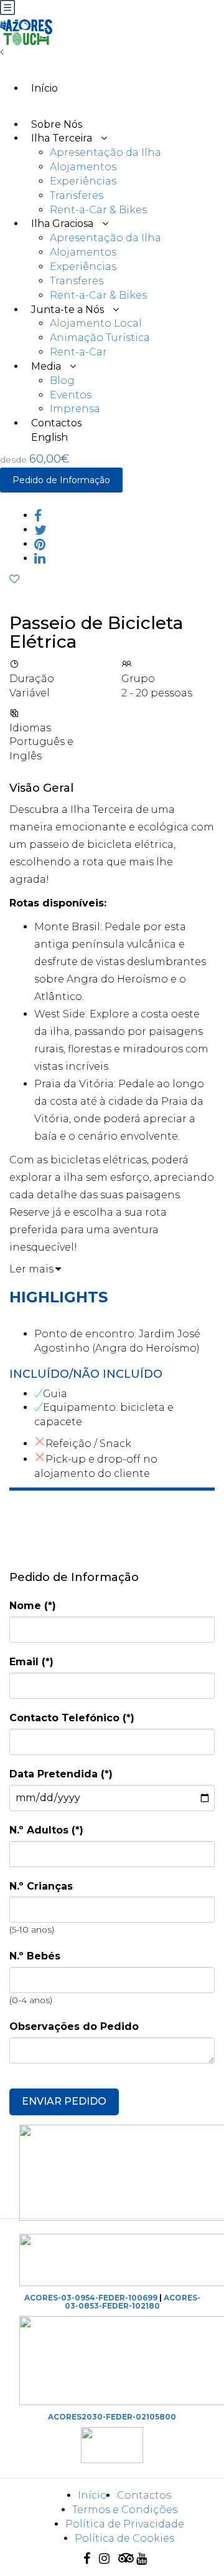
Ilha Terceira (62, 138)
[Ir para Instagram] (107, 2559)
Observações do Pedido (74, 2026)
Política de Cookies (124, 2538)
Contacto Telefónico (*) (72, 1718)
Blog (62, 381)
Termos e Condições (125, 2510)
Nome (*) (33, 1606)
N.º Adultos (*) (46, 1830)
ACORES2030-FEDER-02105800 (112, 2417)
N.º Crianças (41, 1886)
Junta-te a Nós (68, 310)
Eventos (71, 395)
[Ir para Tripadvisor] (126, 2559)
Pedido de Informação (61, 480)
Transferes (77, 195)
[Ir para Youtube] (145, 2559)
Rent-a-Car (78, 352)
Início (44, 88)
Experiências (83, 181)
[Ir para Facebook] (90, 2559)
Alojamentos (83, 167)
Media (46, 366)
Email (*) (31, 1662)
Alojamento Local (96, 323)
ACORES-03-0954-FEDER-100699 (91, 2298)
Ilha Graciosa (62, 223)
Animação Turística (100, 338)
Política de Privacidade (125, 2524)
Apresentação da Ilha (105, 152)
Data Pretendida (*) (61, 1774)
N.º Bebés (35, 1956)
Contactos (144, 2495)
